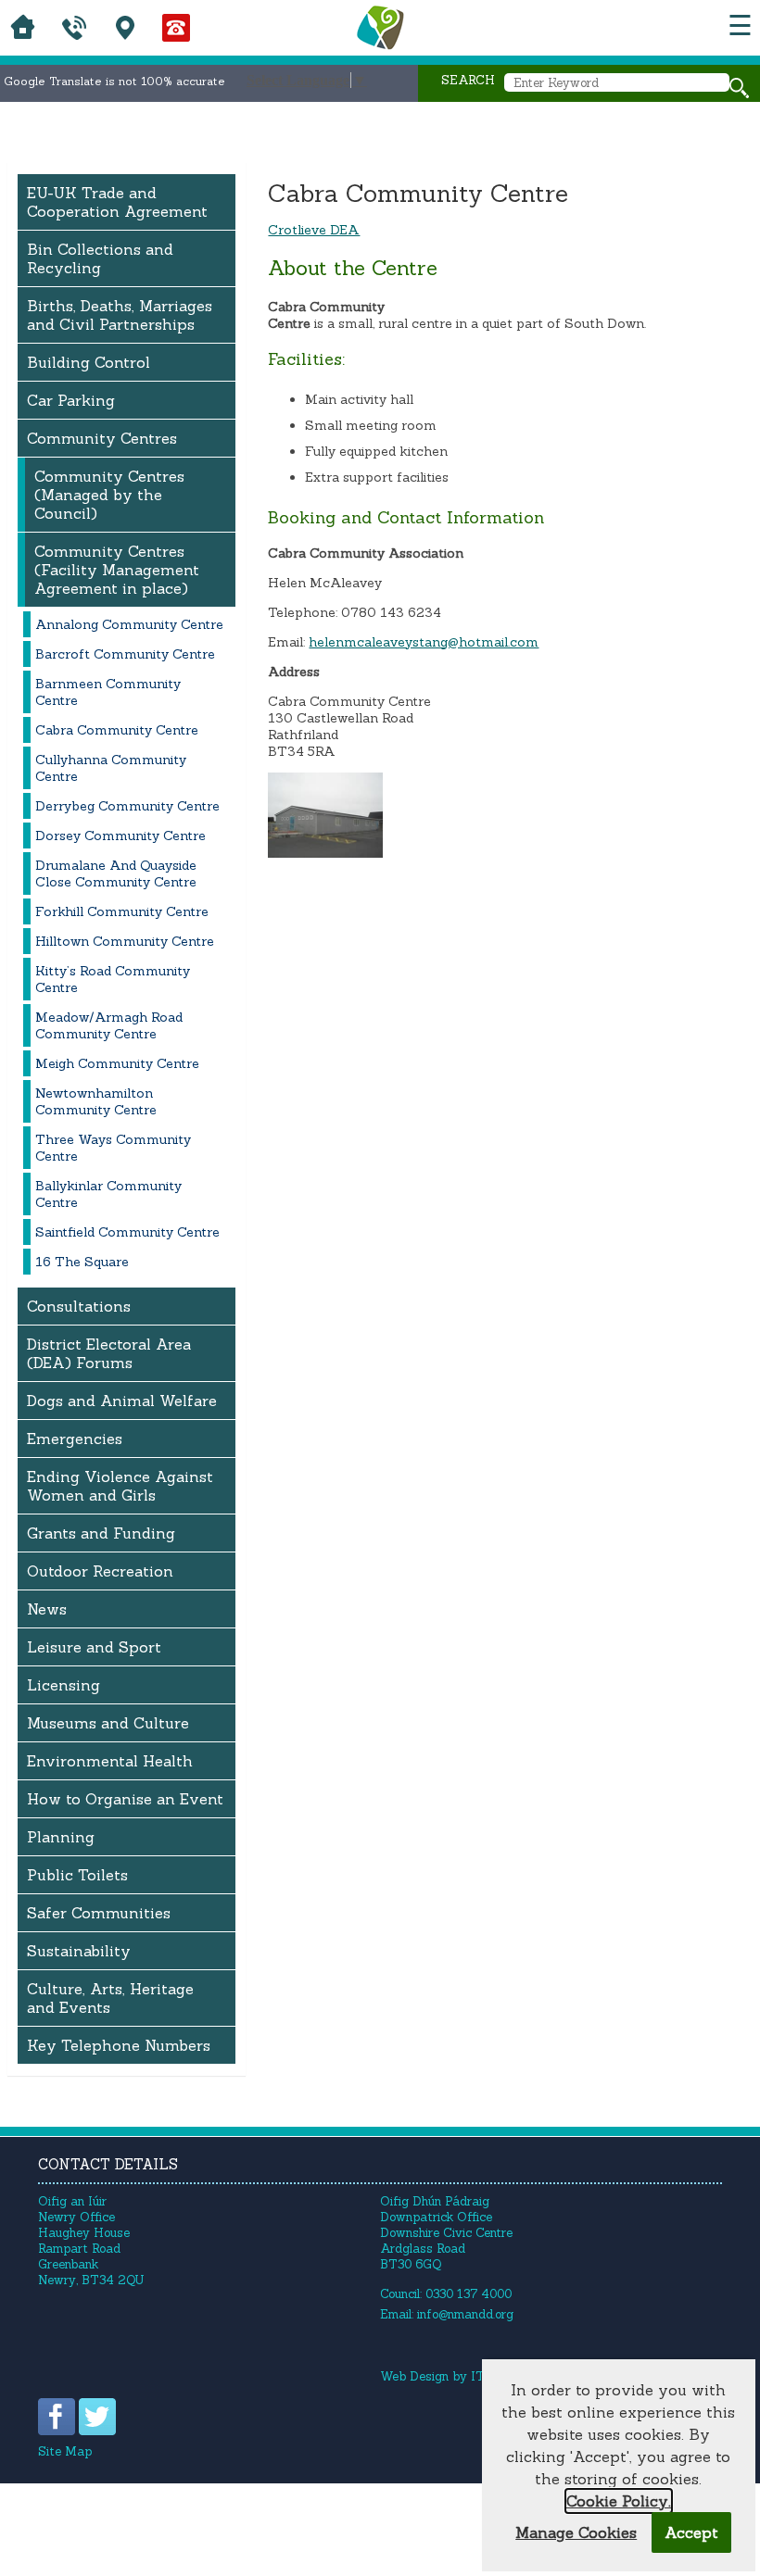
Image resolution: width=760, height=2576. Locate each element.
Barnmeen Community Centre (108, 692)
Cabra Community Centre (117, 730)
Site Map (65, 2451)
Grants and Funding (101, 1533)
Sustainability (79, 1951)
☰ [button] (740, 25)
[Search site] (739, 88)
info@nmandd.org (465, 2314)
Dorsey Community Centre (120, 836)
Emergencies (75, 1439)
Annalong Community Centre (129, 624)
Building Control (89, 362)
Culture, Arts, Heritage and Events (110, 1998)
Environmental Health (110, 1761)
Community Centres (102, 438)
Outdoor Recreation (100, 1571)
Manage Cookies (576, 2532)
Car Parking (71, 400)
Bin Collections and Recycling (100, 258)
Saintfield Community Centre (127, 1232)
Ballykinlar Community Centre (108, 1194)
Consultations (79, 1306)
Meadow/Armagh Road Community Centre (109, 1025)
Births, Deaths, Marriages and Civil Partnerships (120, 315)
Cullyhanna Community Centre (111, 768)
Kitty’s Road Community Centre (113, 979)
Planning (61, 1837)
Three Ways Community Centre (113, 1148)
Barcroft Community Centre (125, 654)
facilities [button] (423, 477)
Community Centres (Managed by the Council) (109, 495)
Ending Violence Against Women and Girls (120, 1486)
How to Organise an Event (125, 1799)
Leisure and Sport (94, 1647)
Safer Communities (99, 1913)
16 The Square (82, 1262)
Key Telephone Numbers (119, 2045)
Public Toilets (77, 1875)
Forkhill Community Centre (122, 911)
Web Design (414, 2376)
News (47, 1609)
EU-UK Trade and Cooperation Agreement (117, 202)
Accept (691, 2532)
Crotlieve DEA (314, 230)
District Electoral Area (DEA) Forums (109, 1353)
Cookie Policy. (619, 2501)
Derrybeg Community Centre (127, 806)
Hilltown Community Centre (125, 941)
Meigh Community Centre (117, 1063)
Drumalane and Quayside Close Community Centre (116, 873)
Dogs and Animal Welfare (122, 1401)
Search (468, 80)
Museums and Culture (108, 1723)
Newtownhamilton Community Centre (96, 1101)
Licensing (63, 1685)
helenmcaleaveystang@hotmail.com (424, 642)
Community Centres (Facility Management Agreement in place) (117, 570)
